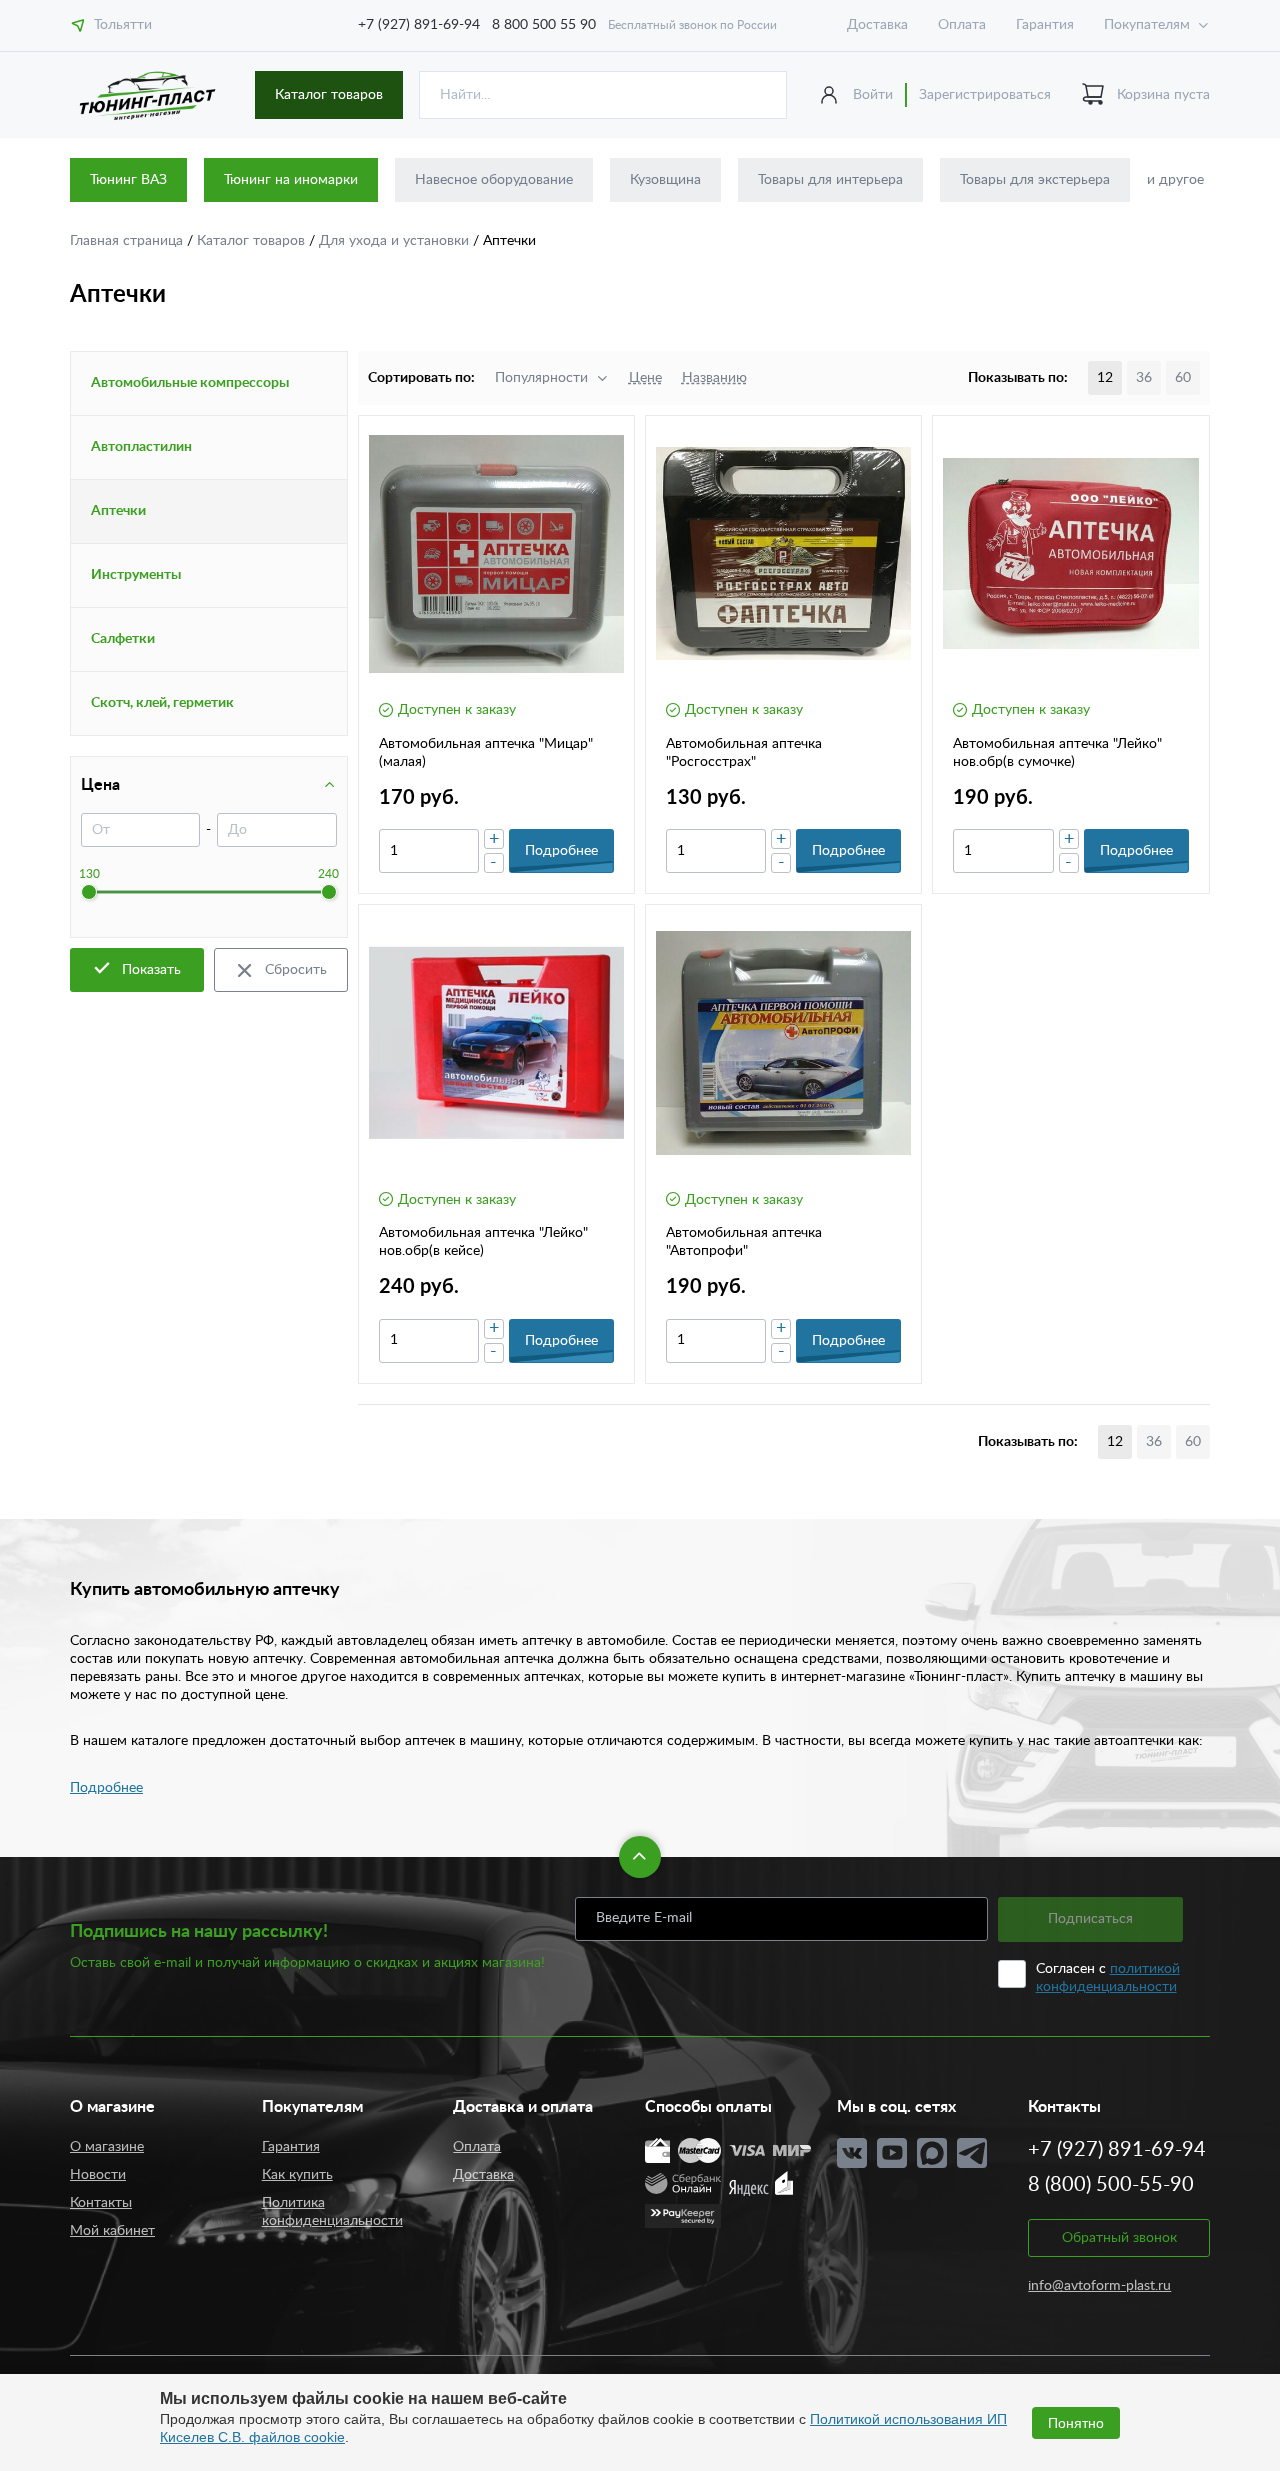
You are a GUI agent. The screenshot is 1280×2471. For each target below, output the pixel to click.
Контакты (101, 2203)
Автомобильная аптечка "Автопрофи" (744, 1242)
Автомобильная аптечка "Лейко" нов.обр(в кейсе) (483, 1242)
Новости (98, 2175)
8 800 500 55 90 (544, 25)
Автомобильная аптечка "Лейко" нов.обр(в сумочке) (1057, 753)
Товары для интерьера (830, 180)
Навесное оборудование (494, 180)
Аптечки (118, 511)
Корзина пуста (1163, 95)
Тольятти (123, 25)
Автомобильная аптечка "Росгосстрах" (744, 753)
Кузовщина (665, 180)
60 (1183, 378)
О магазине (107, 2147)
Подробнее (106, 1788)
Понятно (1076, 2423)
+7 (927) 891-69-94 (419, 25)
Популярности (541, 378)
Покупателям (1147, 25)
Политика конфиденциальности (332, 2212)
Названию (714, 378)
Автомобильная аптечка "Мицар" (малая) (486, 753)
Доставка (877, 25)
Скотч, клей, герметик (162, 703)
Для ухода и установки (396, 241)
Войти (873, 95)
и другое (1175, 180)
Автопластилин (141, 447)
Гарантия (1045, 25)
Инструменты (136, 575)
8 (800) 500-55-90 (1111, 2185)
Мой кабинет (112, 2231)
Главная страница (128, 241)
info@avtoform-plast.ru (1099, 2286)
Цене (645, 378)
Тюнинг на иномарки (291, 180)
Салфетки (123, 639)
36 (1144, 378)
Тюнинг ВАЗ (128, 180)
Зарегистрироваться (985, 95)
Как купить (297, 2175)
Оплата (962, 25)
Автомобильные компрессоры (190, 383)
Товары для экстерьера (1035, 180)
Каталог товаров (329, 95)
